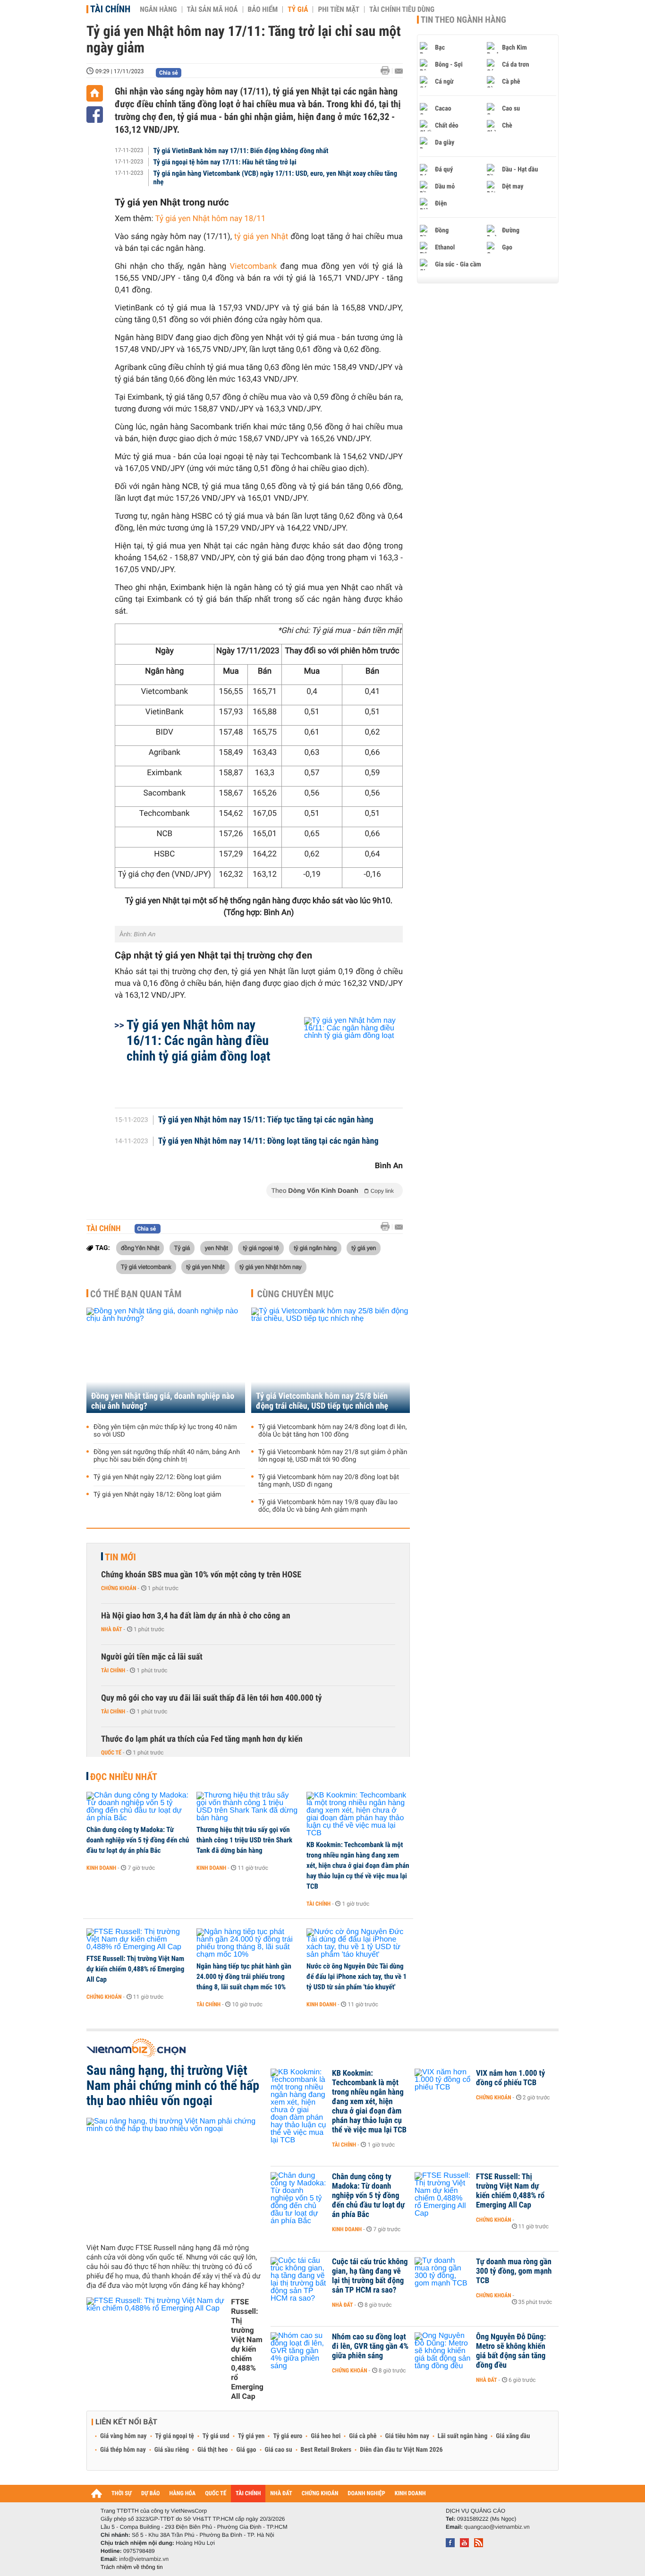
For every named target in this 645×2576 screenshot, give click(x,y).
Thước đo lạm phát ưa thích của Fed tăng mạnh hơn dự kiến (202, 1739)
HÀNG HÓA (183, 2494)
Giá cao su (279, 2450)
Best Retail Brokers (326, 2450)
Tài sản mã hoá (212, 9)
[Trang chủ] (95, 93)
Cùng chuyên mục (296, 1294)
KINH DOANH (410, 2494)
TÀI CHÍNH (248, 2494)
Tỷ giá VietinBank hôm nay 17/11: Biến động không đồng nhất (241, 151)
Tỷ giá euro (288, 2436)
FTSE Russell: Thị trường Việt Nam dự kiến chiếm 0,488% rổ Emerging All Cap (135, 1969)
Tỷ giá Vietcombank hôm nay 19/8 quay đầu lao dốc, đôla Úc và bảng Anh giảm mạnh (328, 1506)
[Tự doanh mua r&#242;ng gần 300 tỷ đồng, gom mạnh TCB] (443, 2276)
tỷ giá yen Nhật (205, 1267)
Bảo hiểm (263, 9)
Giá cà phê (363, 2436)
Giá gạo (246, 2450)
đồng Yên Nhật (140, 1248)
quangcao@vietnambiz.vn (497, 2527)
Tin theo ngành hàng (463, 20)
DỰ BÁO (151, 2494)
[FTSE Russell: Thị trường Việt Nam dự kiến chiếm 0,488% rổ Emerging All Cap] (138, 1940)
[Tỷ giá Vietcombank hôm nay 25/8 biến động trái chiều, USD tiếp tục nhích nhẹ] (331, 1360)
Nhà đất (112, 1629)
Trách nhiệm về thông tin (132, 2567)
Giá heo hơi (326, 2436)
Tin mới (120, 1557)
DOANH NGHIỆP (366, 2494)
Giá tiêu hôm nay (407, 2436)
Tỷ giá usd (216, 2436)
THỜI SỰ (122, 2494)
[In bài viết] (388, 71)
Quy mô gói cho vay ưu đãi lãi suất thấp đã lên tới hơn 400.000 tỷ (212, 1698)
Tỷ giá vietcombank (146, 1267)
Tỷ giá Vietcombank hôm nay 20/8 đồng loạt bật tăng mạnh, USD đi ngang (329, 1481)
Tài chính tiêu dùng (402, 9)
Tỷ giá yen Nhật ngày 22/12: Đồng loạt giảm (157, 1477)
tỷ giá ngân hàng (315, 1248)
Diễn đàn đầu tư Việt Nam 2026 (401, 2450)
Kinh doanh (101, 1868)
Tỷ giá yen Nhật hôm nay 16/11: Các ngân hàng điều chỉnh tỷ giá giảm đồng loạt (199, 1040)
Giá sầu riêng (172, 2450)
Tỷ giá (298, 9)
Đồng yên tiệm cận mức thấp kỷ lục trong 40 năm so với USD (165, 1431)
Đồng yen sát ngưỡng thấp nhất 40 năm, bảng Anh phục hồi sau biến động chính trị (167, 1456)
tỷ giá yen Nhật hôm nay (271, 1267)
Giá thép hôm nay (123, 2450)
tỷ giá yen (364, 1248)
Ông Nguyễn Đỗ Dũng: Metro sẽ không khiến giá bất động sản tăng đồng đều (511, 2351)
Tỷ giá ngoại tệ (175, 2436)
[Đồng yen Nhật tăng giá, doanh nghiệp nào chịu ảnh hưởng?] (166, 1360)
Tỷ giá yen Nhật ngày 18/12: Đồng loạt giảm (157, 1495)
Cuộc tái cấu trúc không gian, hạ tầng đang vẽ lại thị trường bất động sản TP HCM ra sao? (370, 2276)
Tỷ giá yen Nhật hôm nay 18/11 (210, 219)
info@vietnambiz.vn (144, 2559)
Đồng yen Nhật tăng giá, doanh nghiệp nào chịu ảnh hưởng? (163, 1401)
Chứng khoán (119, 1588)
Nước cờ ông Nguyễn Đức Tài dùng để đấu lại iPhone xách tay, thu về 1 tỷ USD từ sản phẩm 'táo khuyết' (356, 1977)
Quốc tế (111, 1753)
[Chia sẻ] (95, 115)
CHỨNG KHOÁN (320, 2494)
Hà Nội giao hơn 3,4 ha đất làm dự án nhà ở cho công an (196, 1616)
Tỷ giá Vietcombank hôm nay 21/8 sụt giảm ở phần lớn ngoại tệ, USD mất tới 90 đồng (333, 1456)
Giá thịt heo (212, 2450)
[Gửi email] (399, 71)
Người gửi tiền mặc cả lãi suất (152, 1657)
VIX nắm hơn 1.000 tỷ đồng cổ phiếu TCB (510, 2078)
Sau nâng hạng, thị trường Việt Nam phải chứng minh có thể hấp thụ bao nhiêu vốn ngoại (173, 2086)
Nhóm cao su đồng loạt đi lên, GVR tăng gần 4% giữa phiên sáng (370, 2346)
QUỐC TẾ (216, 2494)
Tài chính (110, 9)
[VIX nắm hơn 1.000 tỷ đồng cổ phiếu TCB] (443, 2088)
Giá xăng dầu (513, 2436)
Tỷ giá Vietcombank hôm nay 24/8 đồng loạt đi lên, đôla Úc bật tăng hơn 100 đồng (332, 1431)
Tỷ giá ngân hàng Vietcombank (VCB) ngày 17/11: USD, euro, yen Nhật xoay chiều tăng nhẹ (276, 178)
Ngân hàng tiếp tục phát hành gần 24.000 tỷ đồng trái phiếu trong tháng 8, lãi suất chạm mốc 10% (244, 1977)
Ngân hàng (158, 9)
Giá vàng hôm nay (123, 2436)
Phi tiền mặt (339, 9)
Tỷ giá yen (251, 2436)
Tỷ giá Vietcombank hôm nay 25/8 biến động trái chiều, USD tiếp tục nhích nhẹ (322, 1401)
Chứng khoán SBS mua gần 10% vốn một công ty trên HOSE (201, 1575)
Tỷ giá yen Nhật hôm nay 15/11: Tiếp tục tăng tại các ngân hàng (266, 1120)
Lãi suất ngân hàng (463, 2436)
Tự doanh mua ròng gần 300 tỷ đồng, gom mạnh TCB (514, 2271)
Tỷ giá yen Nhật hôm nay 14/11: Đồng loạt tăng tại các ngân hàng (268, 1141)
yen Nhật (216, 1248)
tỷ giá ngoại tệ (261, 1248)
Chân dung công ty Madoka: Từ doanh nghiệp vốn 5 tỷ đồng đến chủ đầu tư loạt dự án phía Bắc (138, 1840)
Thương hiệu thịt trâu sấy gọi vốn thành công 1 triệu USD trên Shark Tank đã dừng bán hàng (244, 1840)
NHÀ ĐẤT (281, 2494)
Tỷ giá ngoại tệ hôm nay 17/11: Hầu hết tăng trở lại (225, 162)
